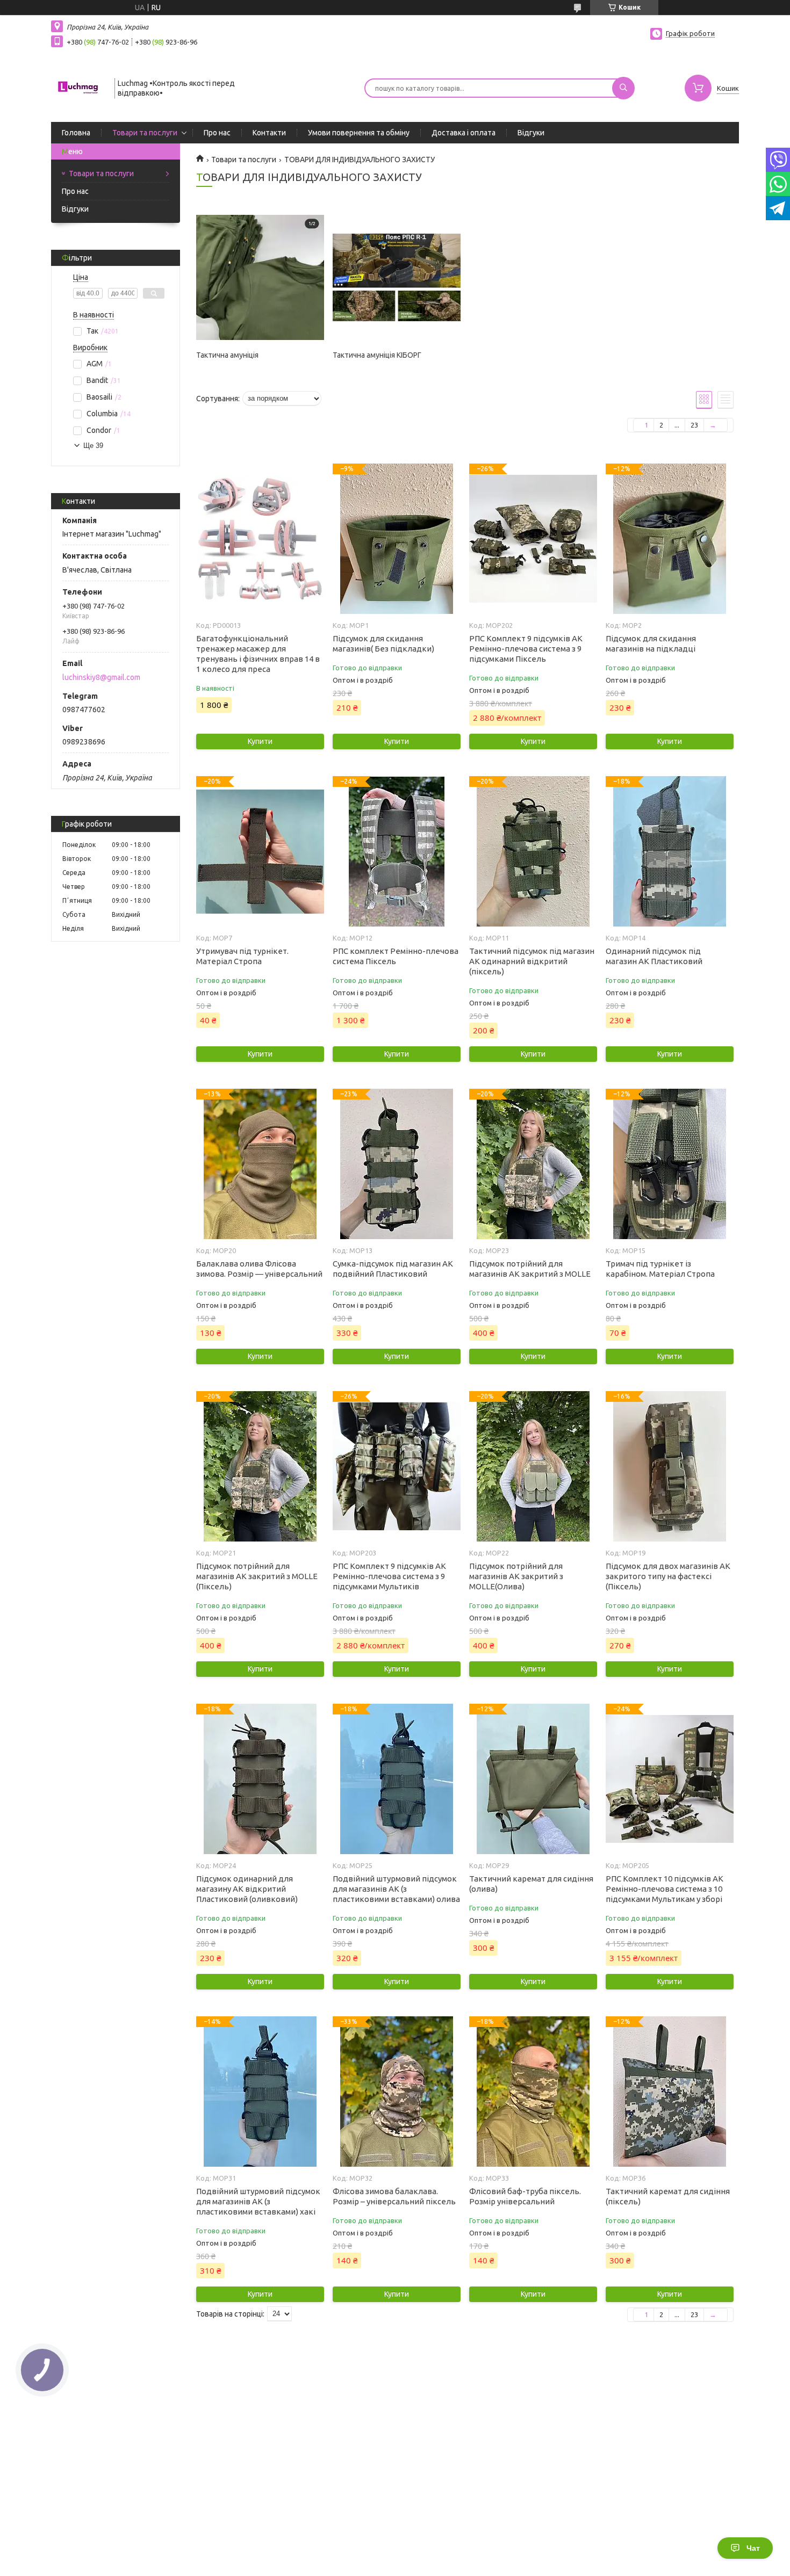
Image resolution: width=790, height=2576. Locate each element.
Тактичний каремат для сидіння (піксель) (668, 2196)
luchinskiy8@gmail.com (101, 677)
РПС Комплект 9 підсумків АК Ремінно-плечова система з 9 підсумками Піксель (526, 649)
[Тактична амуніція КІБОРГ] (396, 278)
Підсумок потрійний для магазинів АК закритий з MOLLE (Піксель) (257, 1576)
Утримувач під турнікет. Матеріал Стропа (242, 956)
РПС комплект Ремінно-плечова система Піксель (396, 956)
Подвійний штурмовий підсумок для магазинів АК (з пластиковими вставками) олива (396, 1889)
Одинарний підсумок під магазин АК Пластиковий (654, 956)
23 (694, 425)
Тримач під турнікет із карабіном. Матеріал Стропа (660, 1269)
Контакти (269, 133)
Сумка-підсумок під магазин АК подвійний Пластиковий (393, 1269)
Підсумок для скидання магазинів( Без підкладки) (383, 643)
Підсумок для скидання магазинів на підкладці (651, 643)
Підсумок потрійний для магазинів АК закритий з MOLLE (530, 1269)
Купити (260, 741)
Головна (76, 133)
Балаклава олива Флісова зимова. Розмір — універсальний (259, 1269)
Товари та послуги (145, 133)
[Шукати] (623, 88)
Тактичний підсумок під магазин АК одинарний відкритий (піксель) (532, 961)
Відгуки (531, 133)
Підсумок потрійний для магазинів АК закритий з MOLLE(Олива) (516, 1576)
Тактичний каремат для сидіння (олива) (531, 1884)
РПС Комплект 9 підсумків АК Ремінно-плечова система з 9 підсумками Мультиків (389, 1576)
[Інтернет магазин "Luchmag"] (78, 87)
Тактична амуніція (227, 355)
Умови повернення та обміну (359, 133)
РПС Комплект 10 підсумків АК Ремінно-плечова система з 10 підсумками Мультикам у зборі (665, 1889)
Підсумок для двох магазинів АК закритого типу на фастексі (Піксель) (668, 1576)
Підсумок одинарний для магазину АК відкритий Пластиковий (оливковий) (247, 1889)
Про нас (217, 133)
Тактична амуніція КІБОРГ (377, 355)
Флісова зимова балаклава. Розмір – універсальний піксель (394, 2196)
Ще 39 (93, 446)
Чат (753, 2548)
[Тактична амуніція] (260, 278)
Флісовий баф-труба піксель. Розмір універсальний (525, 2196)
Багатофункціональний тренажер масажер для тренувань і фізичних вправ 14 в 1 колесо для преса (258, 654)
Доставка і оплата (464, 133)
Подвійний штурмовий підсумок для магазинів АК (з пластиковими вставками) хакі (258, 2201)
